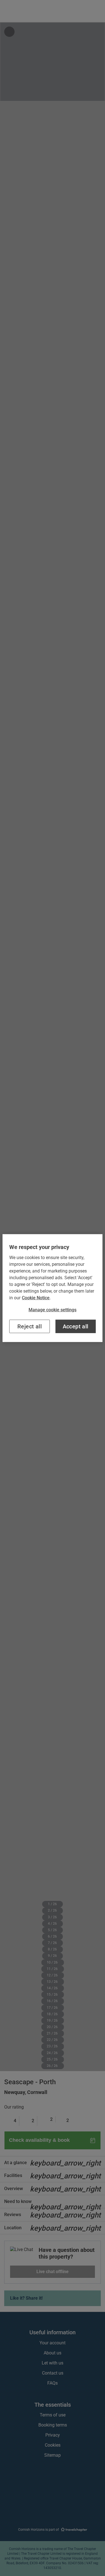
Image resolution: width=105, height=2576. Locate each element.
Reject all (30, 1326)
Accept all (76, 1326)
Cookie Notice (36, 1298)
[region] (52, 1288)
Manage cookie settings (53, 1310)
